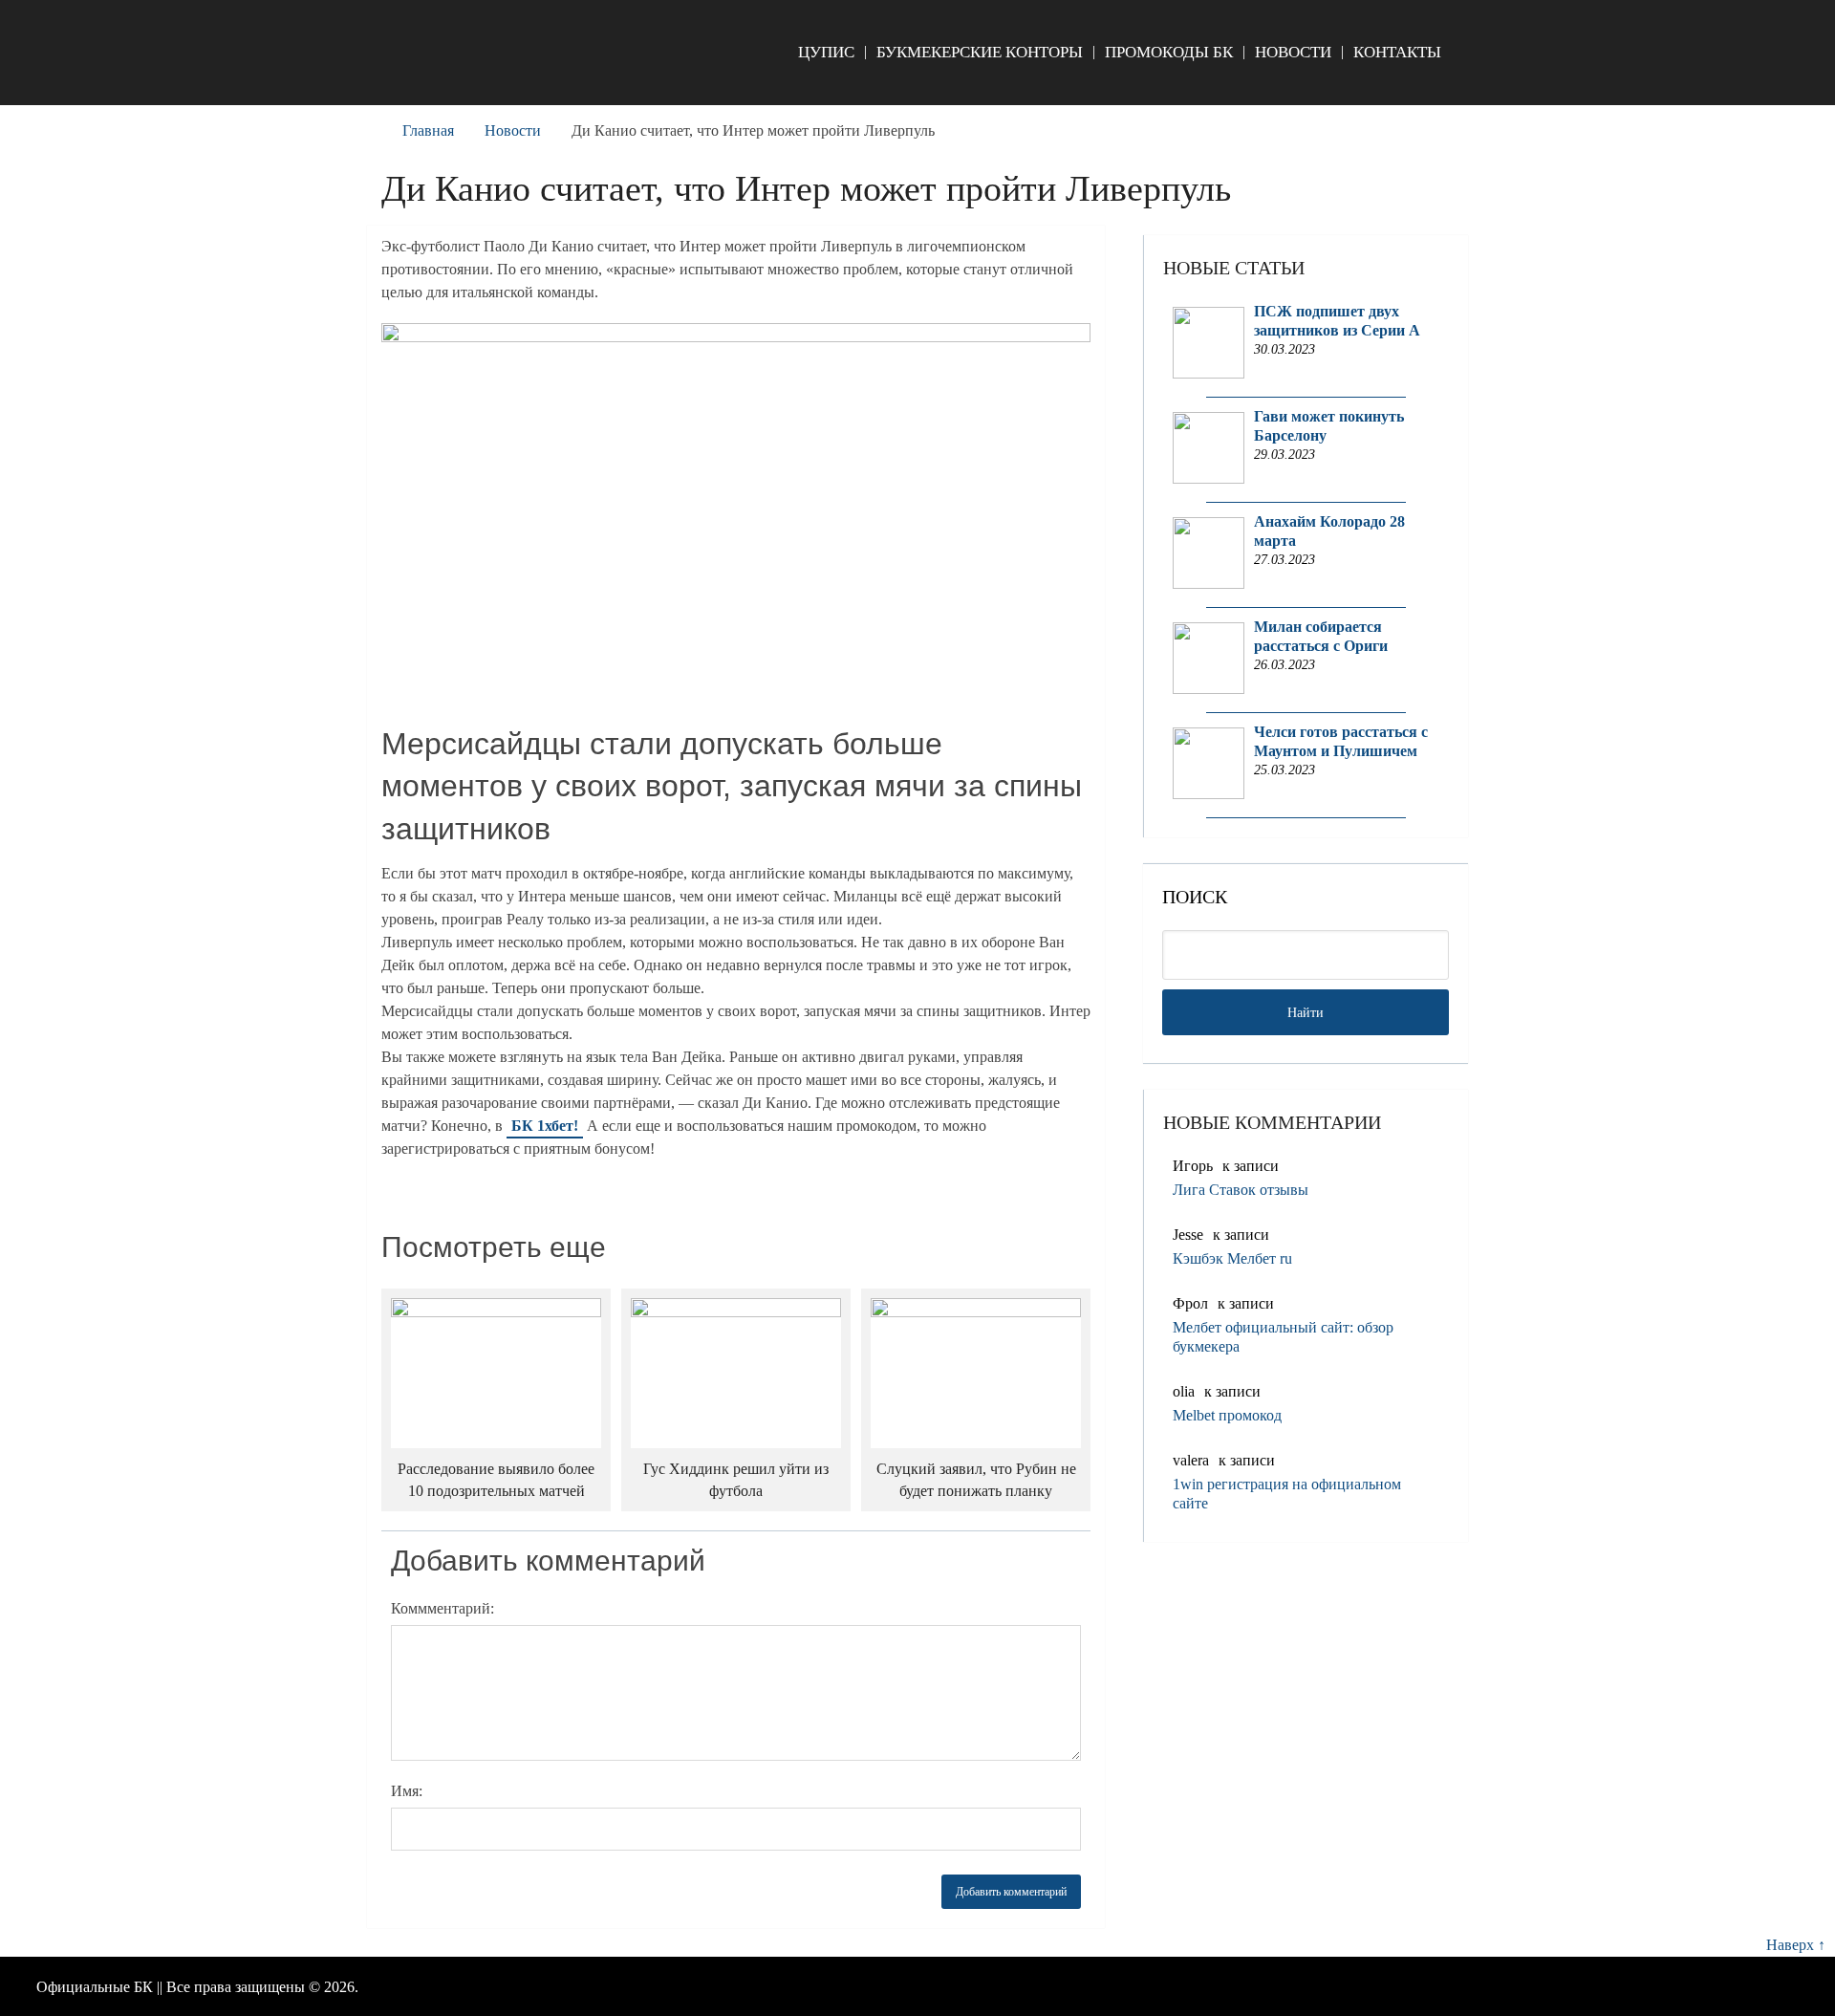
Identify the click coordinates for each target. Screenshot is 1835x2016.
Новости (1293, 52)
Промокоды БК (1169, 52)
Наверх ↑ (1796, 1945)
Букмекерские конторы (980, 52)
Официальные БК (95, 1987)
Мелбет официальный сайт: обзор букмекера (1283, 1337)
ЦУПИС (826, 52)
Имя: (407, 1791)
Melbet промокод (1227, 1415)
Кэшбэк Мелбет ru (1232, 1258)
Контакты (1397, 52)
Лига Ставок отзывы (1241, 1190)
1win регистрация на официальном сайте (1287, 1494)
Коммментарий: (443, 1608)
